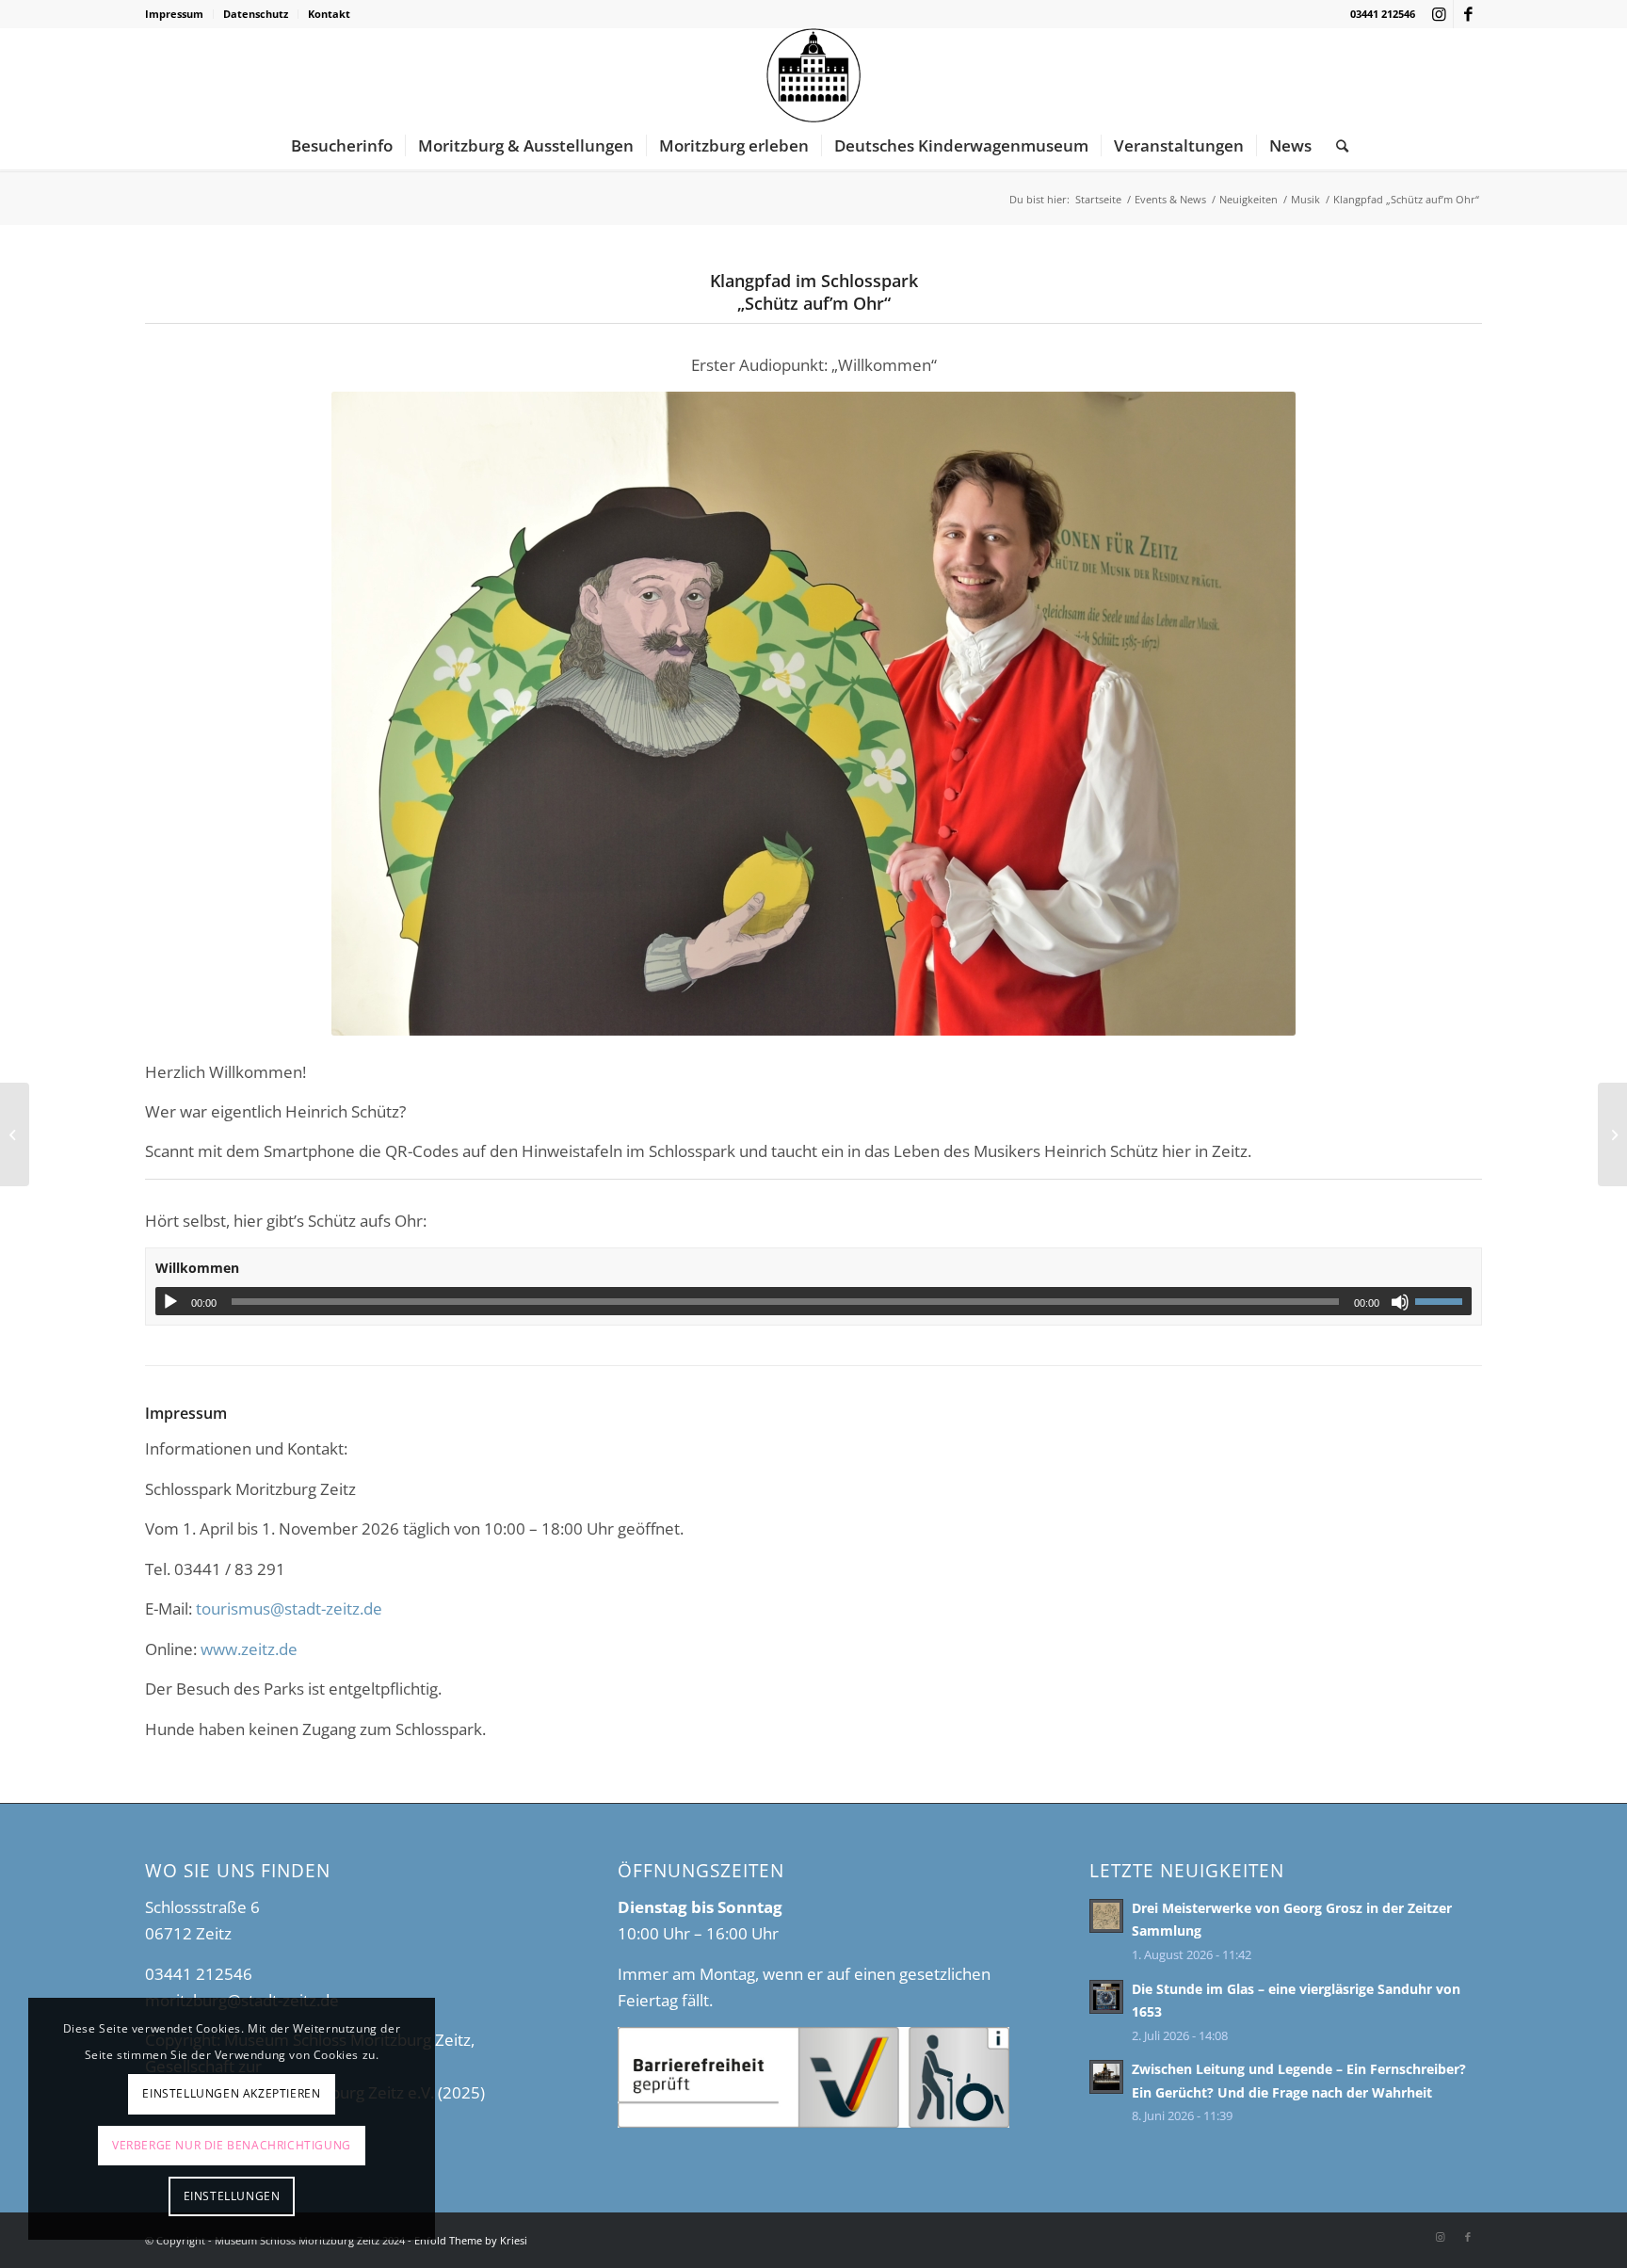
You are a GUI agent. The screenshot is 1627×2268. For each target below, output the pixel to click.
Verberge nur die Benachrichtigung (232, 2145)
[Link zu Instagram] (1439, 14)
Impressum (174, 14)
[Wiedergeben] (170, 1302)
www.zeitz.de (249, 1649)
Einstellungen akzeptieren (231, 2093)
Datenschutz (256, 14)
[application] (813, 1301)
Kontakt (329, 14)
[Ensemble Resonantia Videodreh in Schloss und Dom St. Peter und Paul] (15, 1134)
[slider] (1443, 1301)
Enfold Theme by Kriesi (471, 2240)
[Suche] (1336, 146)
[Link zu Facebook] (1468, 14)
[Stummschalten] (1400, 1302)
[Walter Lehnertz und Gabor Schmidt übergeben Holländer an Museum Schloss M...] (1612, 1134)
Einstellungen (232, 2196)
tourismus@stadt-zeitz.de (289, 1609)
